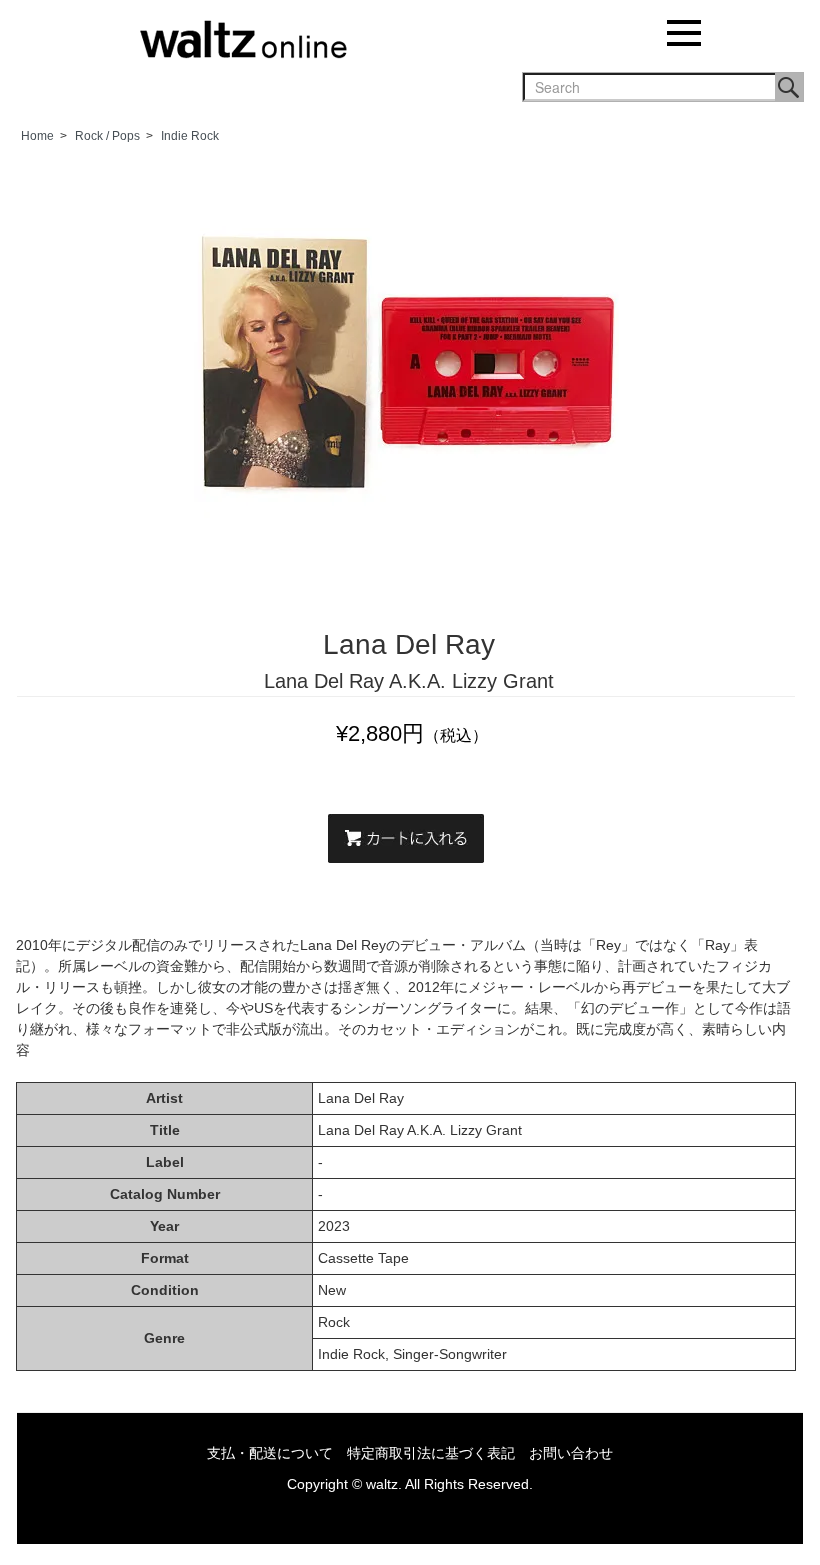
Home (37, 136)
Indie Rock (190, 136)
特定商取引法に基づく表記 (431, 1453)
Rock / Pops (107, 136)
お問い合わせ (571, 1453)
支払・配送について (270, 1453)
